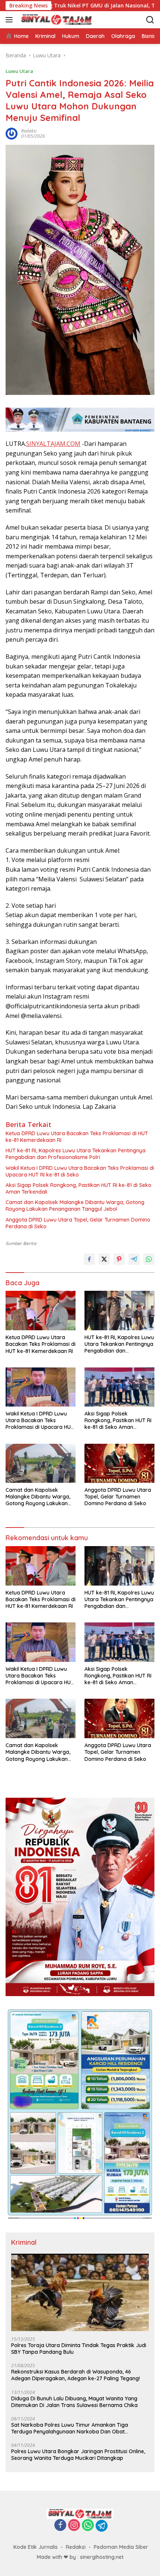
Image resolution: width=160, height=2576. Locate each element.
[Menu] (11, 20)
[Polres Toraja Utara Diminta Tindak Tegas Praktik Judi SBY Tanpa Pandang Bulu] (80, 2292)
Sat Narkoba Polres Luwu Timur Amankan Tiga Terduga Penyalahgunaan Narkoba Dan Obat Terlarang (70, 2428)
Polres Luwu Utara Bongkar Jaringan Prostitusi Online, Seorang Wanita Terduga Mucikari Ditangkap (78, 2455)
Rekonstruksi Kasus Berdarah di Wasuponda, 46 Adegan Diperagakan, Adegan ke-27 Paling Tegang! (76, 2375)
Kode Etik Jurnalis (36, 2547)
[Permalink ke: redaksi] (12, 133)
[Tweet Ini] (104, 1259)
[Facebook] (60, 2526)
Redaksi (76, 2547)
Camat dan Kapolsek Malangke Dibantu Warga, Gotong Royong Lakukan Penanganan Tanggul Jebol (75, 1206)
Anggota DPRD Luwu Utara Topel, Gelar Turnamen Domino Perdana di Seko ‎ (78, 1223)
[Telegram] (102, 2526)
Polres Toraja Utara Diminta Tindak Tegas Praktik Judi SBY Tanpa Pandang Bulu (79, 2349)
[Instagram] (74, 2526)
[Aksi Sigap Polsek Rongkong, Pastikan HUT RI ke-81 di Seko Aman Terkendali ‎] (119, 1387)
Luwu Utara (19, 71)
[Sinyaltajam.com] (56, 20)
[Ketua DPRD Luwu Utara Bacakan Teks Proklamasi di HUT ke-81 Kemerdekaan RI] (41, 1311)
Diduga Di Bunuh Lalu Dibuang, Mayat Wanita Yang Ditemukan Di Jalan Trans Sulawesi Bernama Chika (74, 2402)
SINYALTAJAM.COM (53, 444)
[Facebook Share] (89, 1259)
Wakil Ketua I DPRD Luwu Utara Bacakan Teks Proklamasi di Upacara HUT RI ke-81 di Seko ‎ (80, 1171)
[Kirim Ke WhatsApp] (149, 1259)
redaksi (29, 131)
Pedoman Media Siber (121, 2547)
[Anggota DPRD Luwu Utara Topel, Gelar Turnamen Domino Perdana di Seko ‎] (119, 1463)
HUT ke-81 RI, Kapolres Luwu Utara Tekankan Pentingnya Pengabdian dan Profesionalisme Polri (76, 1154)
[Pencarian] (150, 20)
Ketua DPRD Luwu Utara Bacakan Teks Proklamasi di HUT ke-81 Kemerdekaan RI (77, 1137)
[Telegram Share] (134, 1259)
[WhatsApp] (88, 2526)
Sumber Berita (21, 1243)
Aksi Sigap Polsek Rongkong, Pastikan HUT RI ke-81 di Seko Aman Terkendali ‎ (79, 1188)
